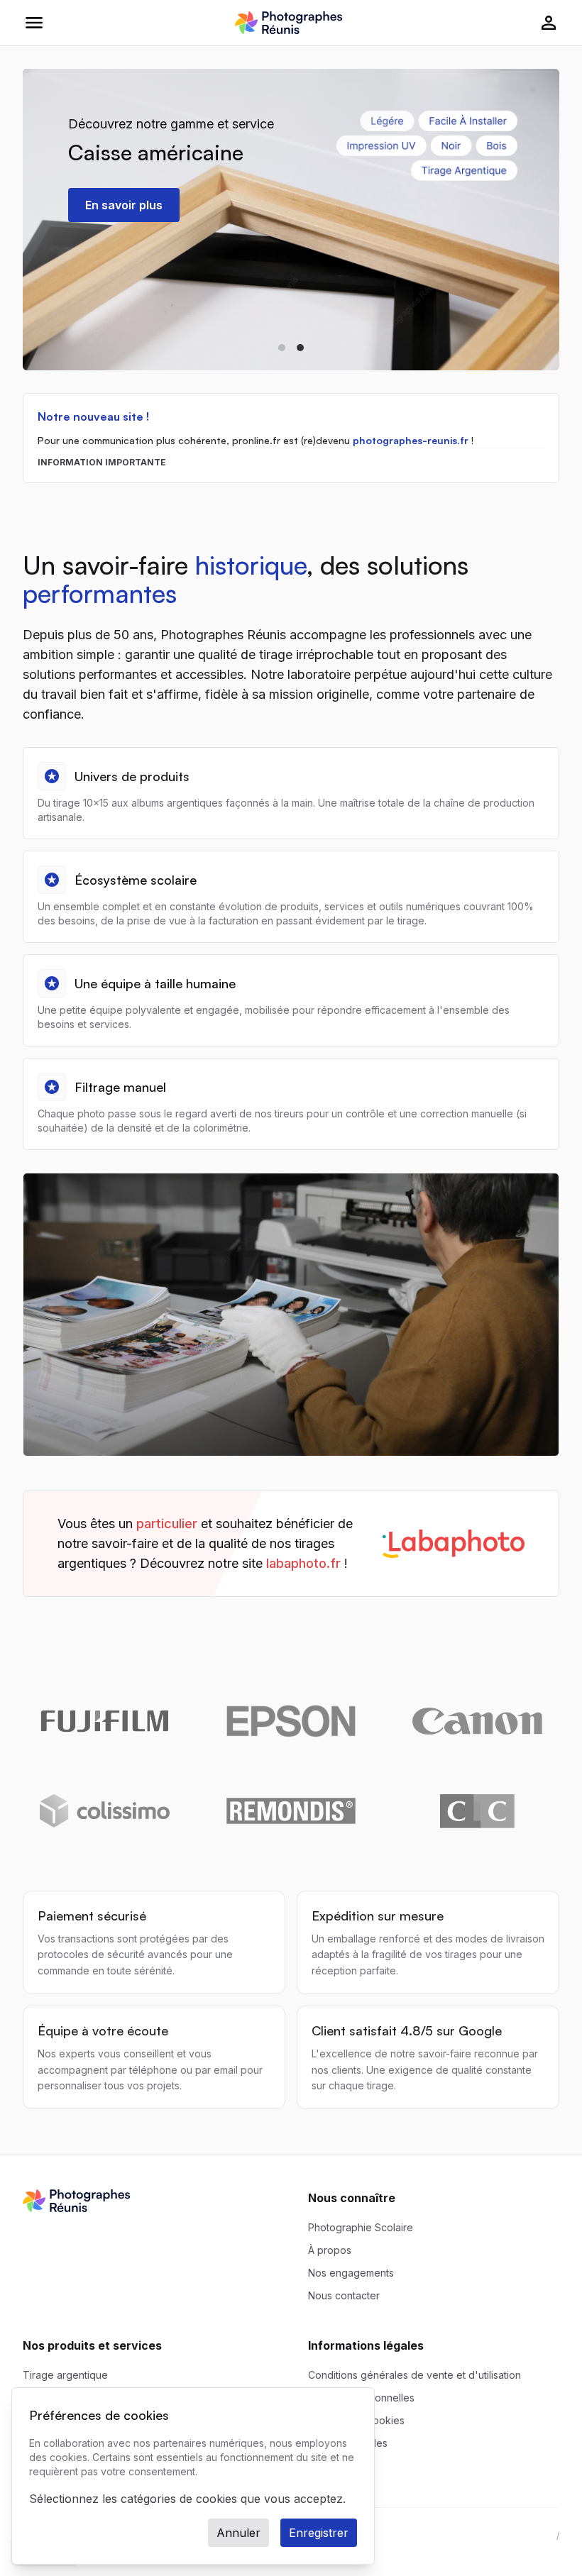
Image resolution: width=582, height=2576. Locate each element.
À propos (330, 2250)
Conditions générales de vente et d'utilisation (414, 2375)
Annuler (238, 2533)
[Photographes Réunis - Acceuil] (289, 23)
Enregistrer (319, 2533)
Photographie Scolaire (361, 2227)
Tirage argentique (65, 2375)
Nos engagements (351, 2273)
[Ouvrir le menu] (34, 23)
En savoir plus (124, 205)
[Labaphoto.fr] (291, 1544)
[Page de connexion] (549, 23)
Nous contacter (344, 2295)
